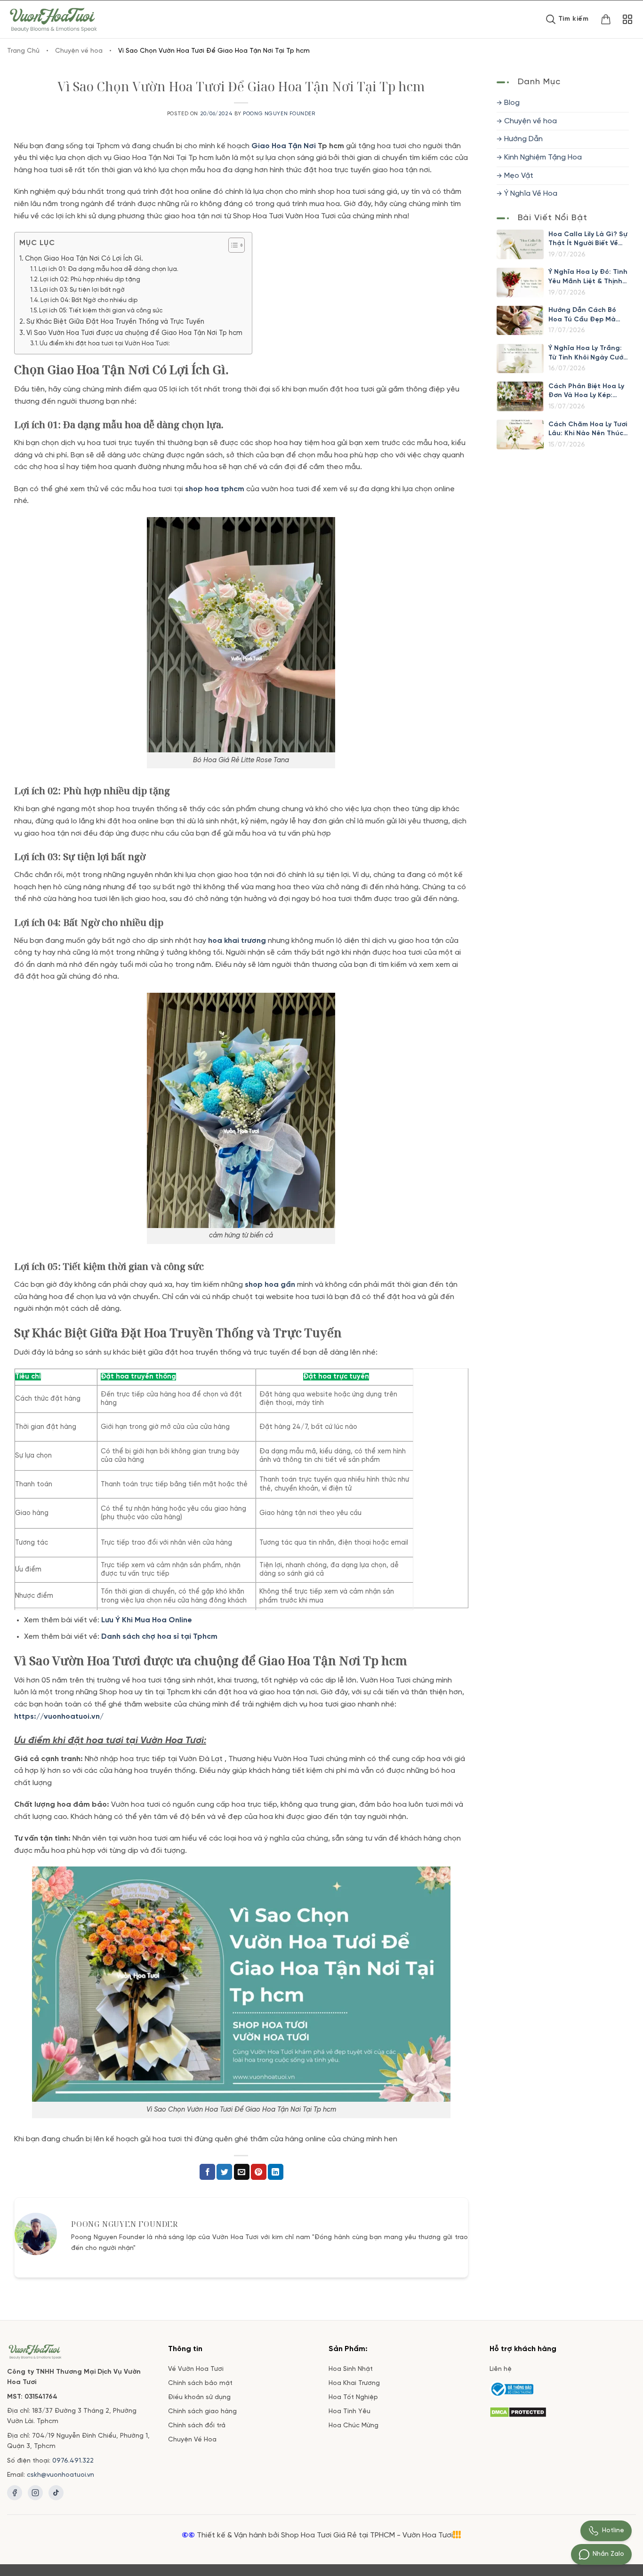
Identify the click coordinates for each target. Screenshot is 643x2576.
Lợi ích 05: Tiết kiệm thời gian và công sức (101, 311)
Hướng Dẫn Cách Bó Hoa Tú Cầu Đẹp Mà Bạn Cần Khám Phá (582, 315)
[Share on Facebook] (207, 2172)
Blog (512, 103)
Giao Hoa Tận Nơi (284, 146)
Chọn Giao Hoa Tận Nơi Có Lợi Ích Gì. (84, 259)
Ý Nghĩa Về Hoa (531, 194)
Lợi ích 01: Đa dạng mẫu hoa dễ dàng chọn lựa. (109, 269)
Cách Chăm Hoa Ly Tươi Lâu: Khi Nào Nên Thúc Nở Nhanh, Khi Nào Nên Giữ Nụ (588, 429)
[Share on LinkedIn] (276, 2172)
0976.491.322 (73, 2461)
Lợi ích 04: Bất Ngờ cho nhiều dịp (89, 300)
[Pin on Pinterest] (259, 2172)
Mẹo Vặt (519, 175)
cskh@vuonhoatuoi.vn (60, 2475)
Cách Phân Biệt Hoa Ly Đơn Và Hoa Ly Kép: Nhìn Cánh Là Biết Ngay (588, 391)
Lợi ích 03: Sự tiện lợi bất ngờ (82, 290)
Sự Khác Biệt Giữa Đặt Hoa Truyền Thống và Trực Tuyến (115, 322)
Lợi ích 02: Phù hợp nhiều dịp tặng (90, 280)
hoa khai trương (237, 941)
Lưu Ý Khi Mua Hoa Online (147, 1620)
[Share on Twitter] (224, 2172)
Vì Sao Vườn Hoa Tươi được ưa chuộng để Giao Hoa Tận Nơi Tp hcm (134, 333)
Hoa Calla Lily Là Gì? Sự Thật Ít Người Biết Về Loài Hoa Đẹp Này (588, 239)
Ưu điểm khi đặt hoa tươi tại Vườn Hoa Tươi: (105, 344)
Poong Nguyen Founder (279, 114)
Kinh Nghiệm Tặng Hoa (543, 157)
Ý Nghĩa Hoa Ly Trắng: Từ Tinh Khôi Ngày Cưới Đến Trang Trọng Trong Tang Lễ (588, 354)
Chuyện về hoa (79, 51)
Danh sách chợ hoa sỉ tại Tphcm (159, 1637)
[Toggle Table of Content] (232, 245)
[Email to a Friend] (242, 2172)
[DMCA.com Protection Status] (518, 2411)
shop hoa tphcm (215, 489)
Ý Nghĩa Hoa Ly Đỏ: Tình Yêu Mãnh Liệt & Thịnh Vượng (588, 277)
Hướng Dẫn (523, 139)
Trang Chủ (23, 51)
